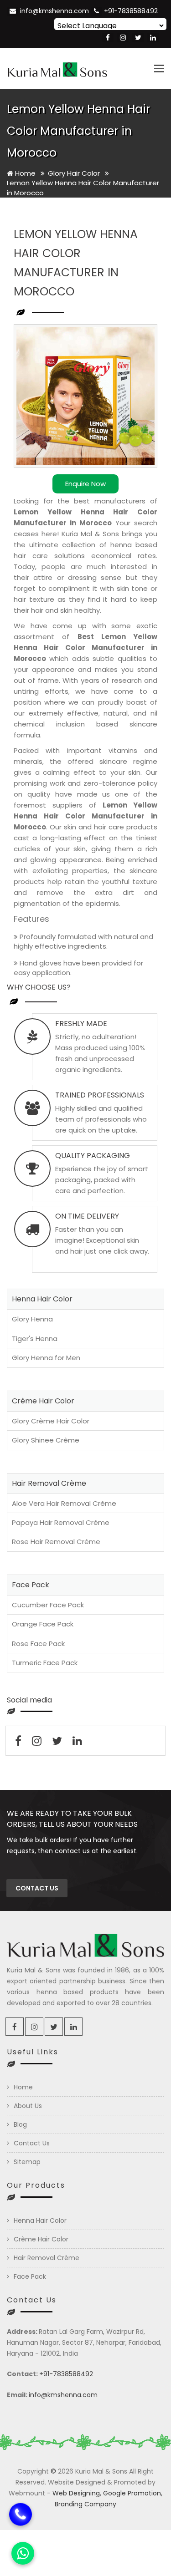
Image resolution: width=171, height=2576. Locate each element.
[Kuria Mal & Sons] (57, 69)
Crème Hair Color (41, 2239)
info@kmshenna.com (54, 11)
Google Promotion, (133, 2493)
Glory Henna (32, 1319)
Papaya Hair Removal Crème (61, 1522)
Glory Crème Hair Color (51, 1421)
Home (24, 173)
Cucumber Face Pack (48, 1605)
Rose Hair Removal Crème (56, 1542)
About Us (28, 2106)
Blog (20, 2124)
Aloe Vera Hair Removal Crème (64, 1503)
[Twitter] (138, 38)
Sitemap (27, 2162)
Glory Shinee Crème (46, 1440)
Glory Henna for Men (46, 1358)
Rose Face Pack (38, 1644)
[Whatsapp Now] (23, 2553)
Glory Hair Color (75, 173)
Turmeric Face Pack (45, 1663)
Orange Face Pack (43, 1624)
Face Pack (30, 2276)
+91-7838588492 (131, 11)
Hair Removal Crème (47, 2258)
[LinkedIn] (153, 38)
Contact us (37, 1888)
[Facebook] (108, 38)
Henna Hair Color (40, 2220)
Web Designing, (77, 2493)
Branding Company (85, 2504)
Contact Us (32, 2143)
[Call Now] (21, 2513)
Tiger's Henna (35, 1339)
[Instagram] (123, 38)
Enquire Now (85, 484)
